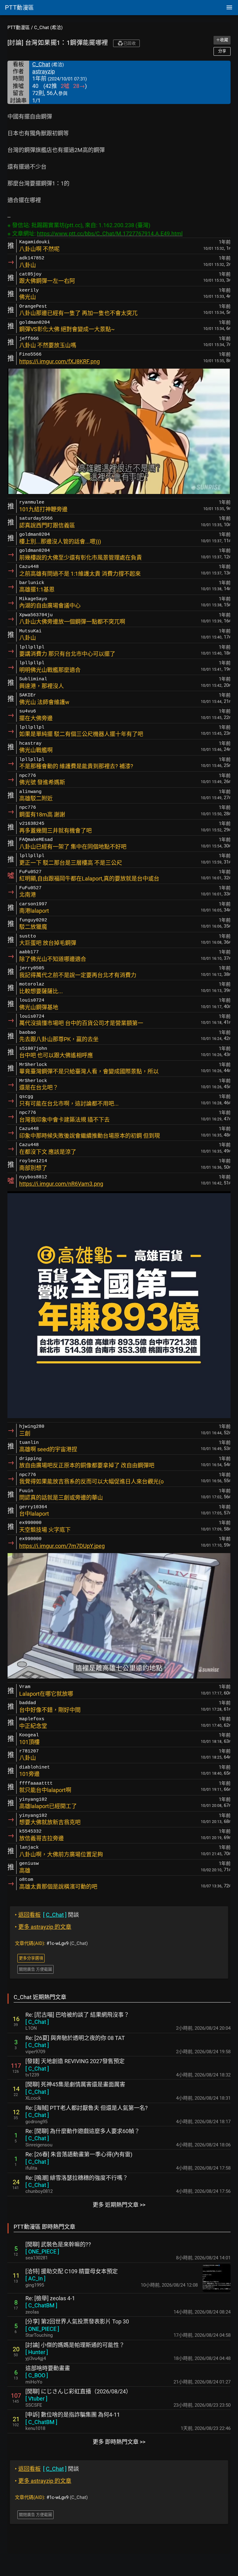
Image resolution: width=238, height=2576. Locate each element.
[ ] (37, 2022)
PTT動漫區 (19, 28)
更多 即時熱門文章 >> (119, 2442)
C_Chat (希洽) (48, 28)
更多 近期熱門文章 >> (119, 2205)
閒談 (47, 1915)
